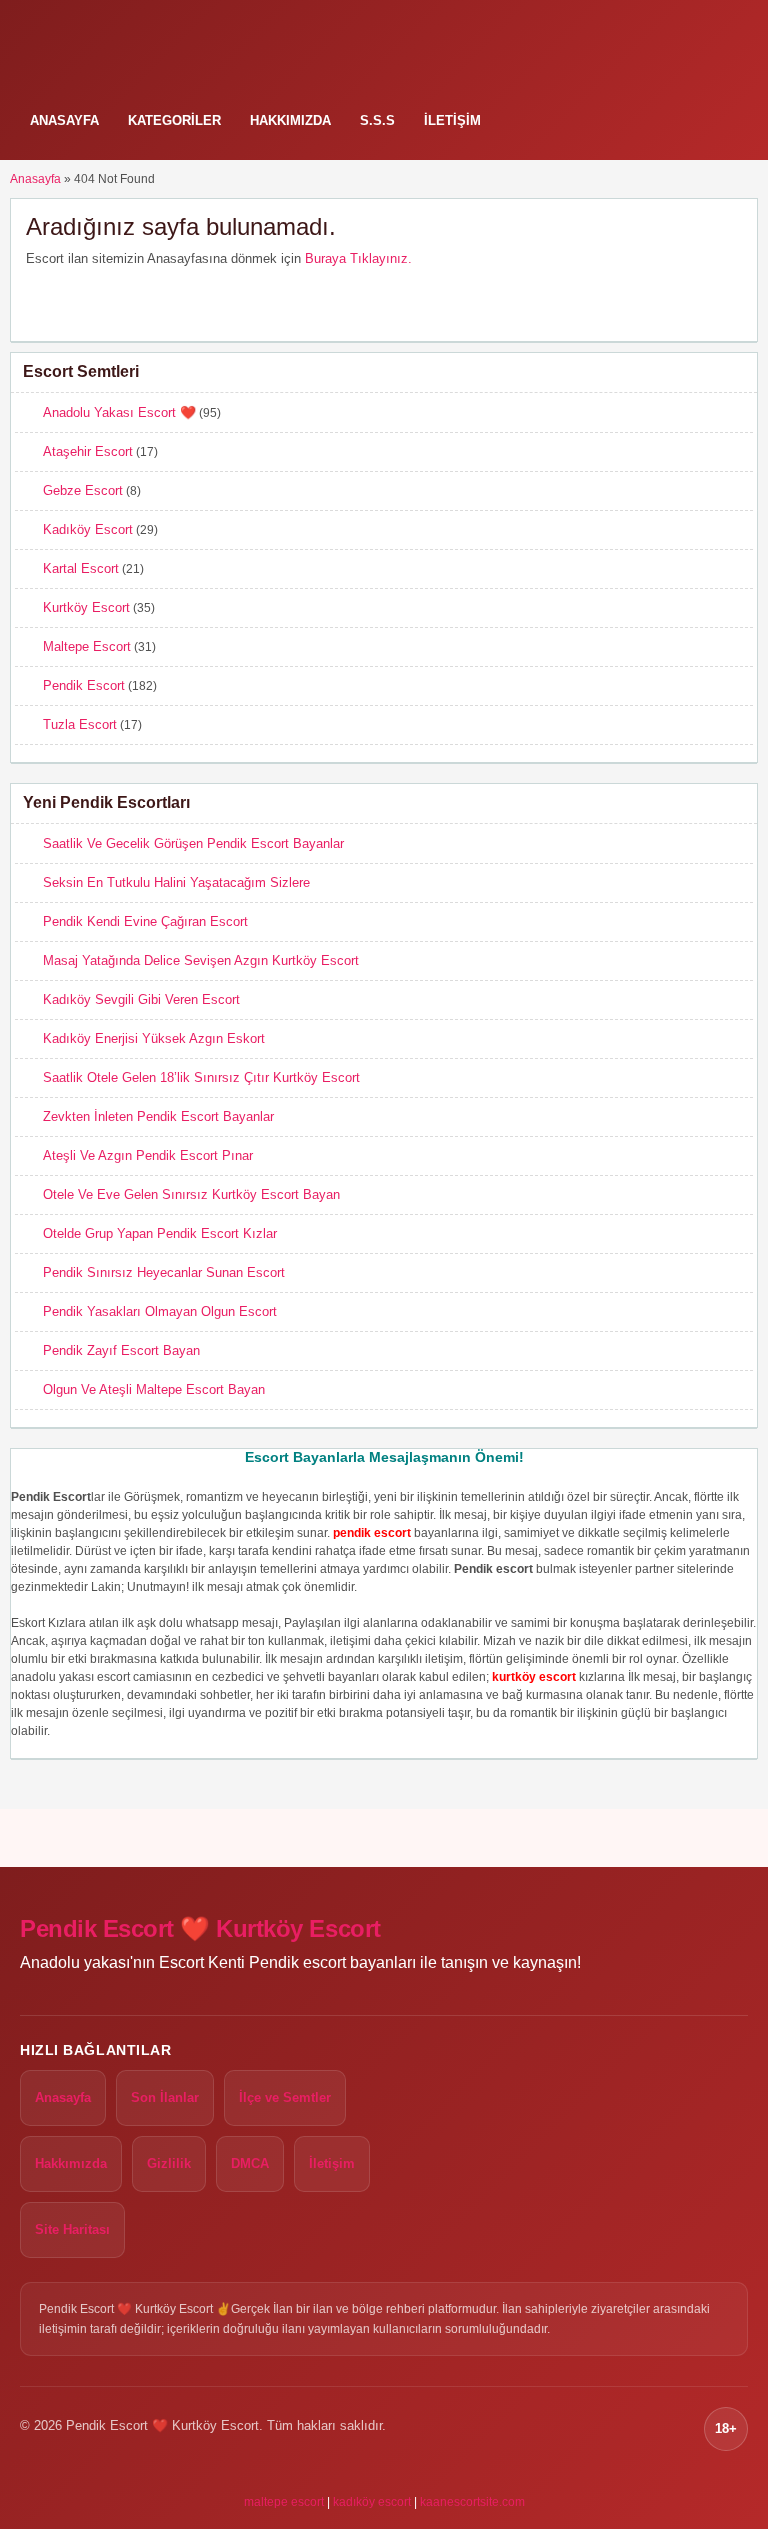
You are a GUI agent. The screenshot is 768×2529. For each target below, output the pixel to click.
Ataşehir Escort (88, 451)
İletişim (452, 120)
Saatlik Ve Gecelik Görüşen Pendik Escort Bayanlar (193, 843)
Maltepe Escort (87, 646)
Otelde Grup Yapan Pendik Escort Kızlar (160, 1233)
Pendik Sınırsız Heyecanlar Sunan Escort (164, 1272)
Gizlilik (169, 2163)
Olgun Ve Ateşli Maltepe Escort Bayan (154, 1389)
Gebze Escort (83, 490)
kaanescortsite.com (472, 2502)
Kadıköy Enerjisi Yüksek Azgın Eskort (154, 1038)
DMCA (250, 2163)
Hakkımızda (290, 120)
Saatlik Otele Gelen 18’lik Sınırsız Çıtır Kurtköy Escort (201, 1077)
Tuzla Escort (80, 724)
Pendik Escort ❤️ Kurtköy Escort (200, 1928)
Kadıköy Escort (88, 529)
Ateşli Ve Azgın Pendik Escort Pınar (148, 1155)
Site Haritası (72, 2229)
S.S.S (377, 120)
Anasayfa (64, 120)
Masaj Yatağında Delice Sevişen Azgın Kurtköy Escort (201, 960)
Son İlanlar (165, 2097)
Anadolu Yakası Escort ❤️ (119, 412)
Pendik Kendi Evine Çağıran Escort (145, 921)
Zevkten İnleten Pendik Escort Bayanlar (158, 1116)
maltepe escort (284, 2502)
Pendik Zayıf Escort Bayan (121, 1350)
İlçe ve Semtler (285, 2097)
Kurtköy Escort (86, 607)
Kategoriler (174, 120)
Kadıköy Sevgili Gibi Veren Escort (141, 999)
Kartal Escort (81, 568)
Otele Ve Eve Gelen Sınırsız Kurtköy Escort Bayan (191, 1194)
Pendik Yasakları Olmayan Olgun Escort (160, 1311)
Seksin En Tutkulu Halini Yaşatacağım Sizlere (176, 882)
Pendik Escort (84, 685)
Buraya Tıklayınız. (358, 258)
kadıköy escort (372, 2502)
